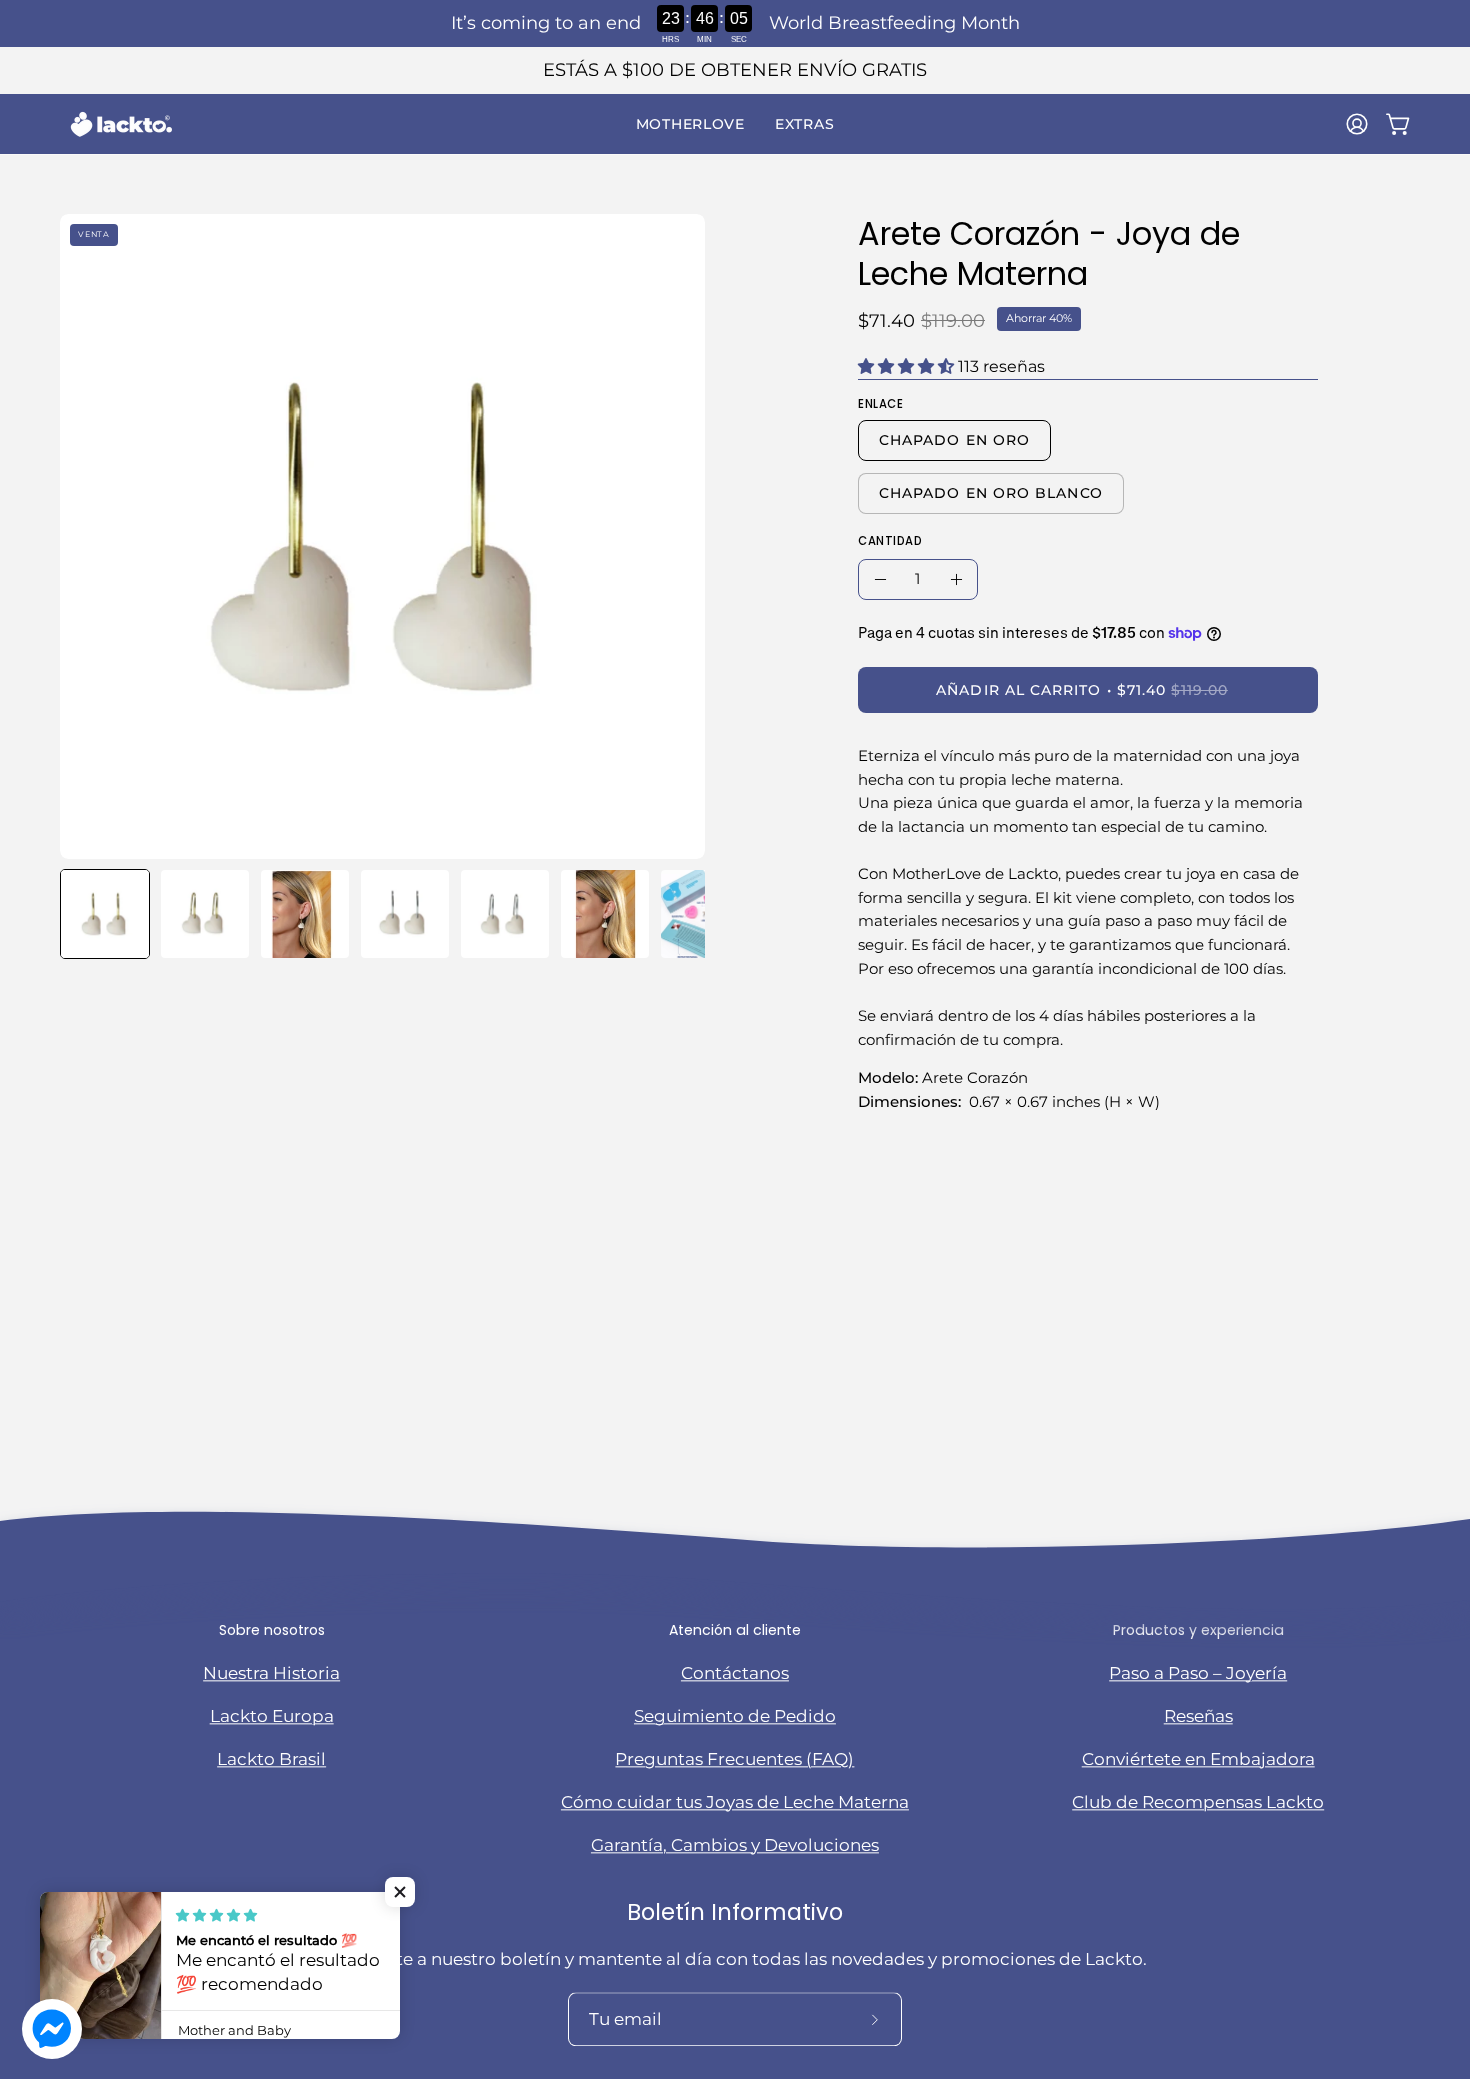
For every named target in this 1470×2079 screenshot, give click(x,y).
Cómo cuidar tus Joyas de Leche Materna (735, 1802)
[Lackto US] (120, 124)
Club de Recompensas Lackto (1198, 1802)
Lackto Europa (272, 1716)
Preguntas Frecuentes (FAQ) (734, 1759)
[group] (735, 70)
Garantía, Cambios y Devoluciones (735, 1845)
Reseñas (1198, 1716)
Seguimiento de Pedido (735, 1716)
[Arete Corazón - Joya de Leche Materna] (105, 914)
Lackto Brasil (271, 1759)
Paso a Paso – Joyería (1198, 1673)
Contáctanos (735, 1673)
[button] (690, 124)
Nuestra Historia (271, 1673)
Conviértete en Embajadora (1198, 1759)
